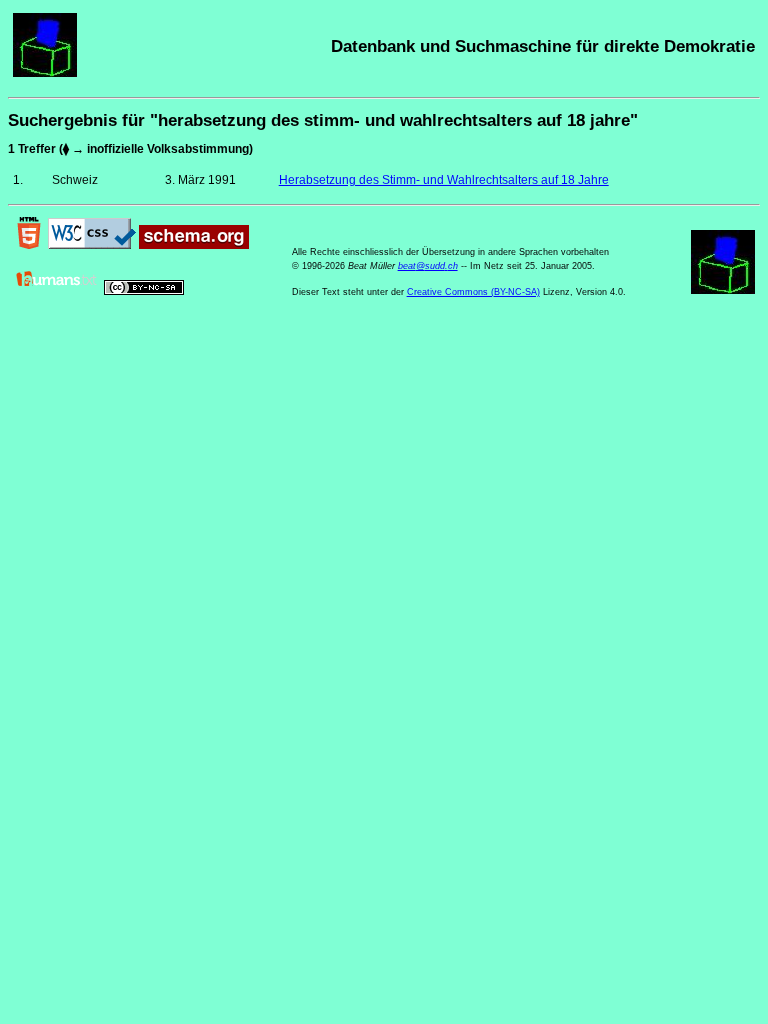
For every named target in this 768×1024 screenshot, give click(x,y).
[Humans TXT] (57, 291)
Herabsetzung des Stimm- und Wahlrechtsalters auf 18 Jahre (444, 180)
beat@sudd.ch (428, 266)
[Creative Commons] (144, 291)
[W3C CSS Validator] (92, 245)
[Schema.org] (194, 245)
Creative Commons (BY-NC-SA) (473, 292)
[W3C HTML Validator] (29, 245)
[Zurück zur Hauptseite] (45, 73)
